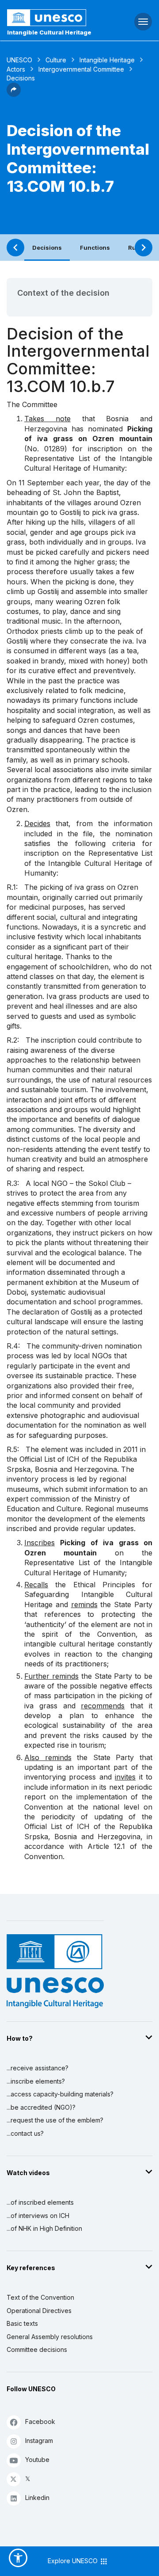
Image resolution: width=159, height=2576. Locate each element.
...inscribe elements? (36, 2081)
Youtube (37, 2460)
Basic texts (22, 2323)
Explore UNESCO (74, 2561)
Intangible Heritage (107, 60)
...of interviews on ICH (38, 2216)
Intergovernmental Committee (81, 69)
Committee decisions (37, 2349)
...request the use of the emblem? (55, 2120)
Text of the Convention (40, 2297)
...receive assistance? (38, 2068)
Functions (95, 248)
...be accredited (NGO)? (41, 2107)
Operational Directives (39, 2311)
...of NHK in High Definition (44, 2228)
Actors (16, 69)
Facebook (40, 2422)
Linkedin (37, 2498)
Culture (56, 60)
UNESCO (19, 60)
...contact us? (25, 2133)
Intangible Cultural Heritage (49, 32)
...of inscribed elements (40, 2202)
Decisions (47, 248)
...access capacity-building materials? (60, 2094)
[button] (14, 94)
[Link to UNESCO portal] (53, 18)
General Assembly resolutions (50, 2337)
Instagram (39, 2441)
